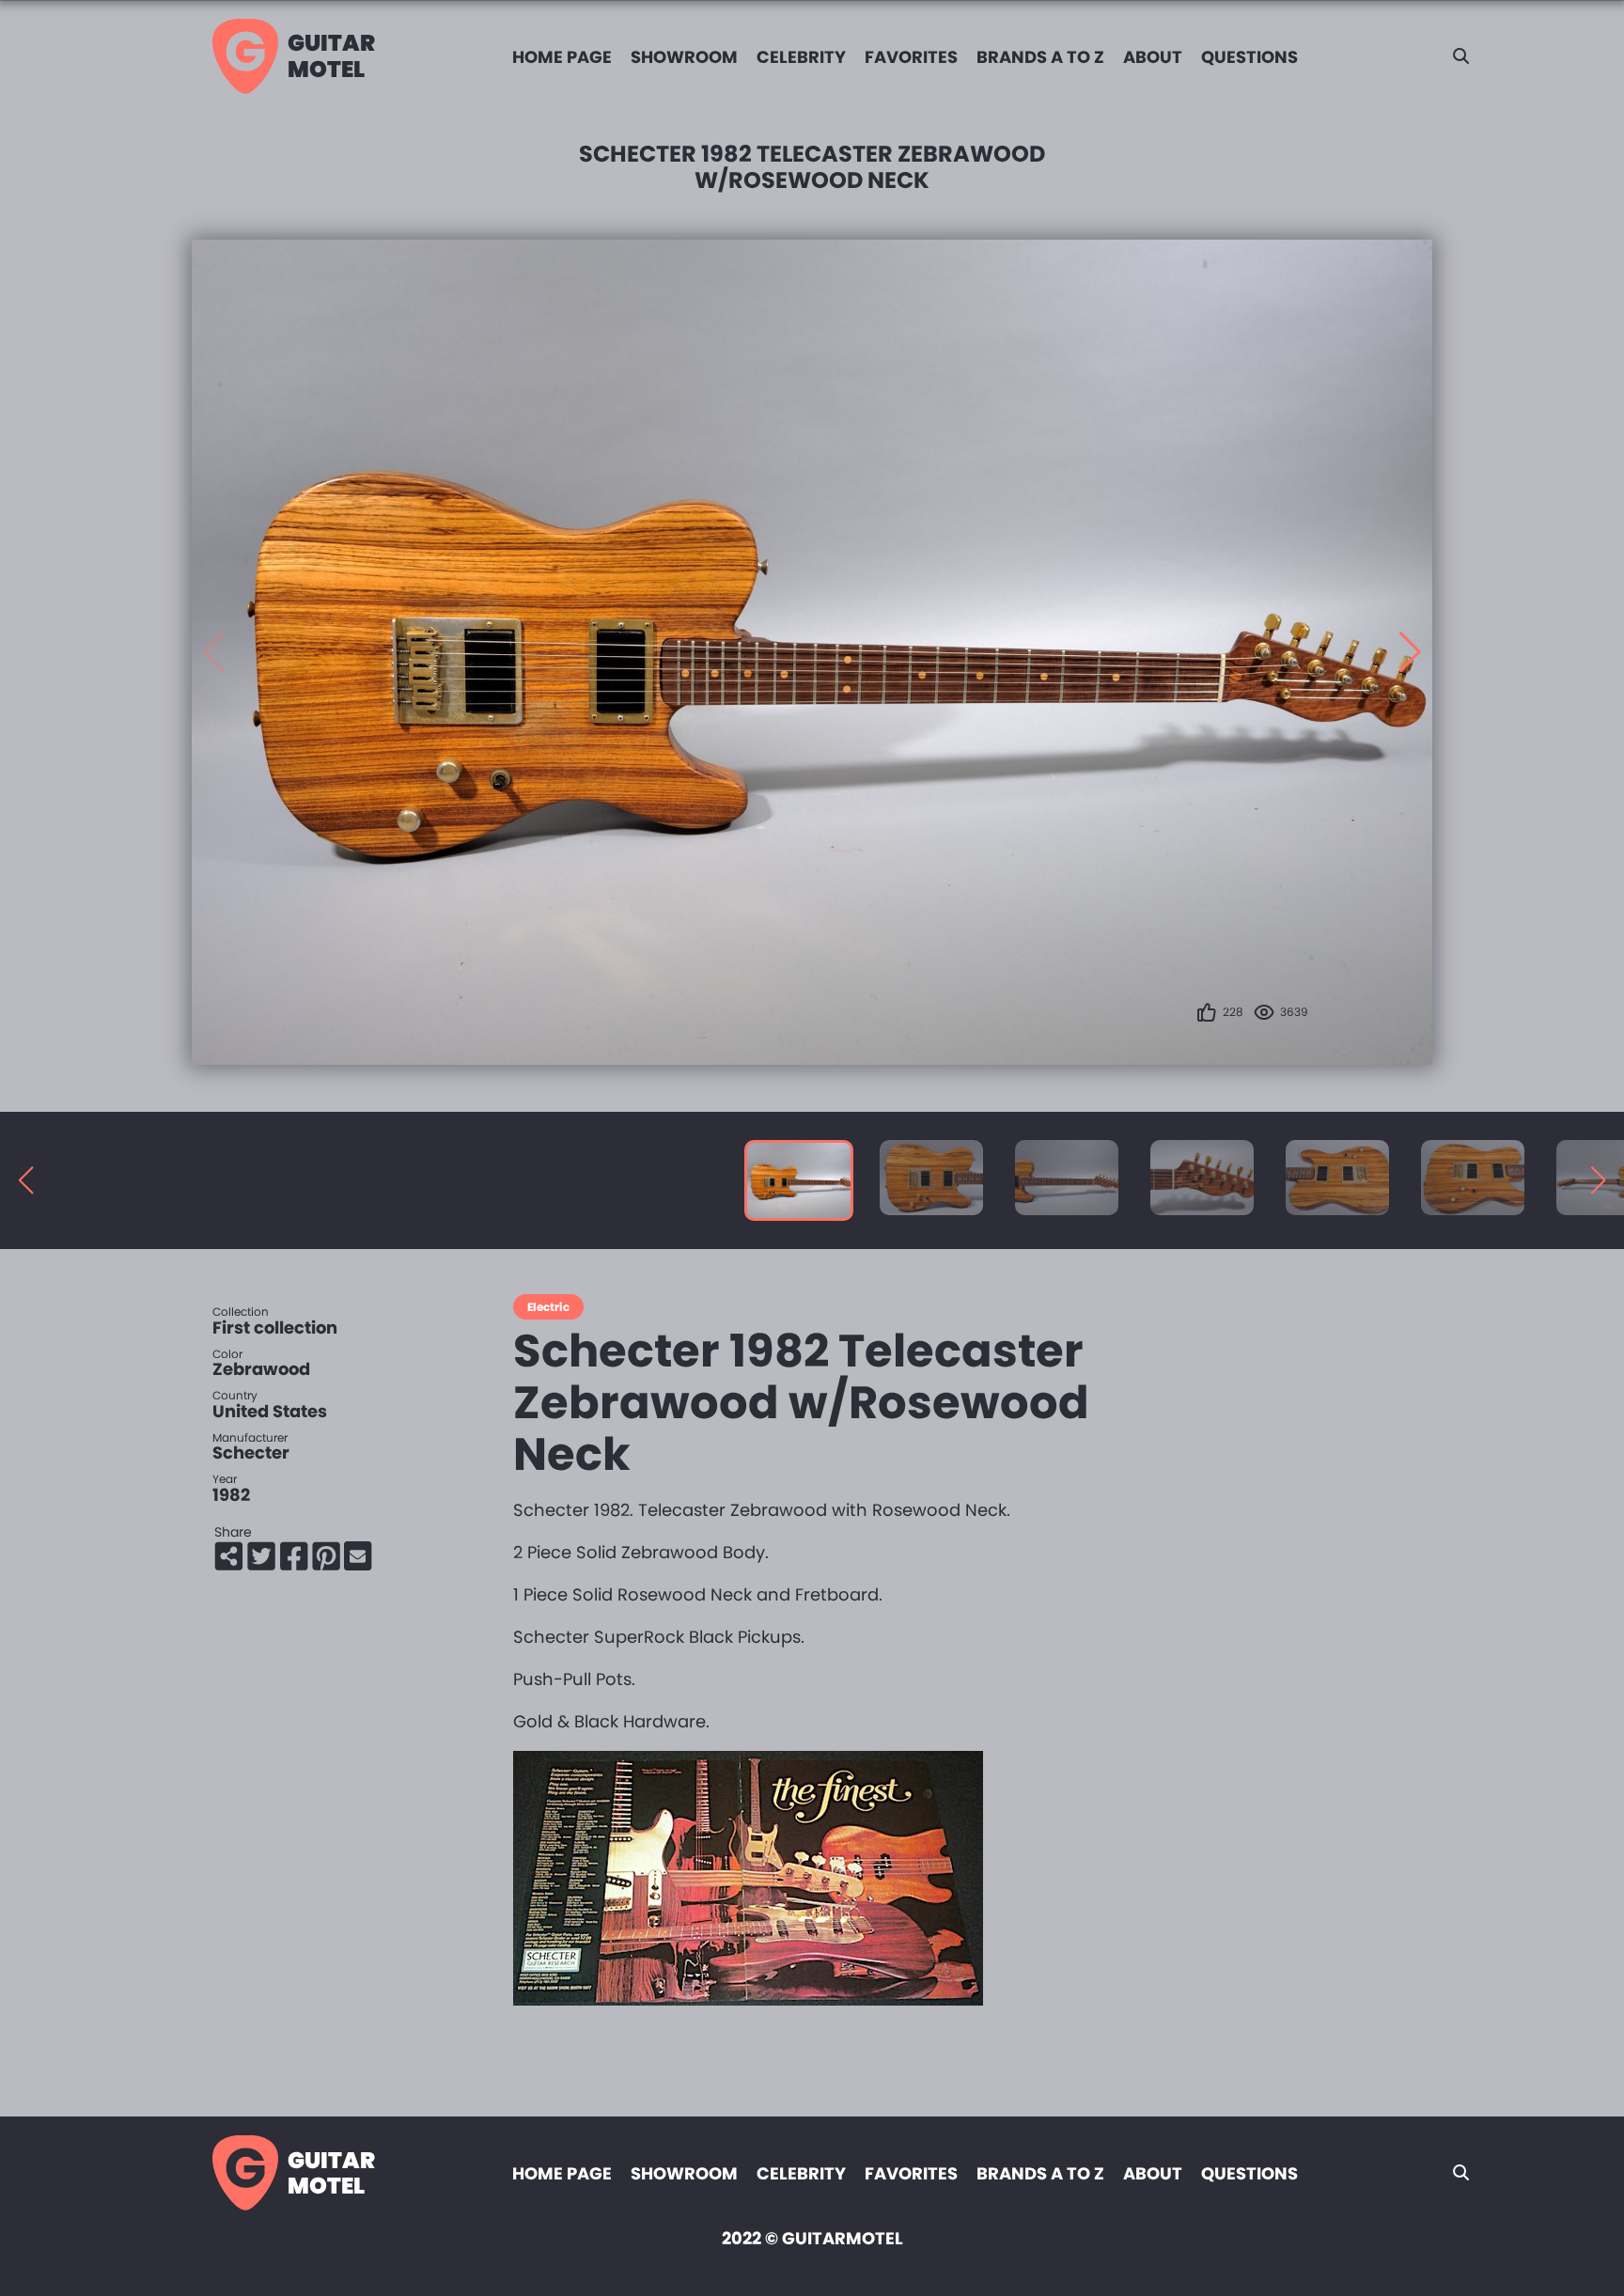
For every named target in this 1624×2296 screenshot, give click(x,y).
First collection (275, 1328)
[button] (1410, 652)
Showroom (684, 57)
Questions (1249, 57)
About (1153, 57)
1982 (231, 1495)
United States (270, 1411)
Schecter (251, 1453)
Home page (562, 57)
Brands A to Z (1040, 57)
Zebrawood (261, 1369)
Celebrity (801, 57)
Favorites (911, 57)
